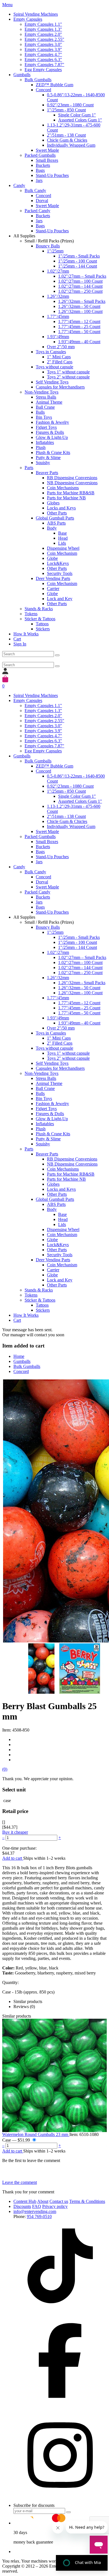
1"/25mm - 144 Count (78, 266)
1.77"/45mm (58, 316)
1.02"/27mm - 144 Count (80, 286)
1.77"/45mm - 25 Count (79, 327)
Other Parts (57, 513)
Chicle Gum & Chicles (67, 140)
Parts (29, 468)
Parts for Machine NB (66, 498)
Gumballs (22, 75)
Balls (40, 412)
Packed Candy (37, 211)
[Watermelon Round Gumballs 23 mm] (54, 2075)
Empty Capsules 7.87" (44, 65)
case (7, 1801)
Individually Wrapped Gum (71, 145)
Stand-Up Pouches (52, 175)
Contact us (59, 2201)
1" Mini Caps (59, 357)
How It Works (26, 634)
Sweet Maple (47, 150)
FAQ (37, 2206)
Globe (52, 558)
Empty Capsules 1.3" (43, 29)
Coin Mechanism (62, 553)
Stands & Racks (39, 609)
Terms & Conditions (87, 2201)
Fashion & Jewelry (52, 422)
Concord (43, 90)
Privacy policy (55, 2206)
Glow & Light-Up (52, 437)
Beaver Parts (47, 473)
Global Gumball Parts (55, 518)
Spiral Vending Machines (36, 14)
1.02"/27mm (58, 271)
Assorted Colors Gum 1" (80, 120)
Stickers (43, 629)
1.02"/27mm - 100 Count (80, 281)
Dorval (42, 201)
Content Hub (25, 2201)
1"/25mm (55, 251)
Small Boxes (47, 160)
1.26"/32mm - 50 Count (79, 306)
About (43, 2201)
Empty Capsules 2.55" (44, 39)
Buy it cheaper (15, 1832)
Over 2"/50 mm (61, 347)
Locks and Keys (61, 508)
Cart (17, 639)
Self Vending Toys (52, 382)
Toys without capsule (54, 367)
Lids (62, 543)
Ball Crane (45, 407)
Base (62, 533)
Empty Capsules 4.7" (43, 54)
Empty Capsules (28, 19)
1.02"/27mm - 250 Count (80, 291)
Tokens (31, 614)
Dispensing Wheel (63, 548)
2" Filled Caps (60, 362)
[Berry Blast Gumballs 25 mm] (68, 1669)
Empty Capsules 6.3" (43, 59)
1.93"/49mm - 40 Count (79, 342)
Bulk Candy (35, 190)
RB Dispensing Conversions (72, 478)
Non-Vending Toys (42, 392)
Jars (39, 180)
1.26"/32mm (58, 296)
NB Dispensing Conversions (72, 483)
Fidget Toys (46, 427)
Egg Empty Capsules (43, 70)
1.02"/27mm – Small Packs (82, 276)
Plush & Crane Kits (53, 452)
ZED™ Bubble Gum (54, 85)
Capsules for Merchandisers (60, 387)
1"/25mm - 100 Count (78, 261)
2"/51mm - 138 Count (66, 135)
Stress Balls (46, 397)
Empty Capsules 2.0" (43, 34)
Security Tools (60, 573)
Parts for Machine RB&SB (71, 493)
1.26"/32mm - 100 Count (80, 311)
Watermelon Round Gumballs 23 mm (36, 2134)
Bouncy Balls (48, 246)
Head (63, 538)
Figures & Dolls (50, 432)
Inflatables (45, 442)
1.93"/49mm (58, 337)
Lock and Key (60, 599)
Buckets (43, 165)
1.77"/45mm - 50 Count (79, 332)
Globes (53, 503)
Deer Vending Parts (53, 578)
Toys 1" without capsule (68, 372)
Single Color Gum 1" (77, 115)
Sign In (20, 644)
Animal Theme (49, 402)
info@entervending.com (35, 2211)
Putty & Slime (48, 458)
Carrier (53, 589)
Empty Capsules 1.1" (43, 24)
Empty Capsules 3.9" (43, 49)
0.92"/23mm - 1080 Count (70, 105)
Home (19, 1356)
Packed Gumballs (40, 155)
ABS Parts (56, 523)
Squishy (43, 463)
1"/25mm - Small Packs (79, 256)
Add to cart (13, 1858)
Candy (19, 185)
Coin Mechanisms (63, 488)
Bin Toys (44, 417)
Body (52, 528)
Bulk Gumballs (38, 80)
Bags (40, 170)
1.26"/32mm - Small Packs (82, 301)
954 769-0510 (39, 2216)
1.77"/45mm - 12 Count (79, 321)
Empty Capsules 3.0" (43, 44)
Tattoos (42, 624)
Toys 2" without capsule (68, 377)
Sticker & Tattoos (40, 619)
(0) (5, 1769)
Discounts (22, 2206)
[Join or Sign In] (5, 673)
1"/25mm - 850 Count (66, 110)
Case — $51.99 (17, 2140)
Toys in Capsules (51, 352)
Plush (41, 447)
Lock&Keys (58, 563)
